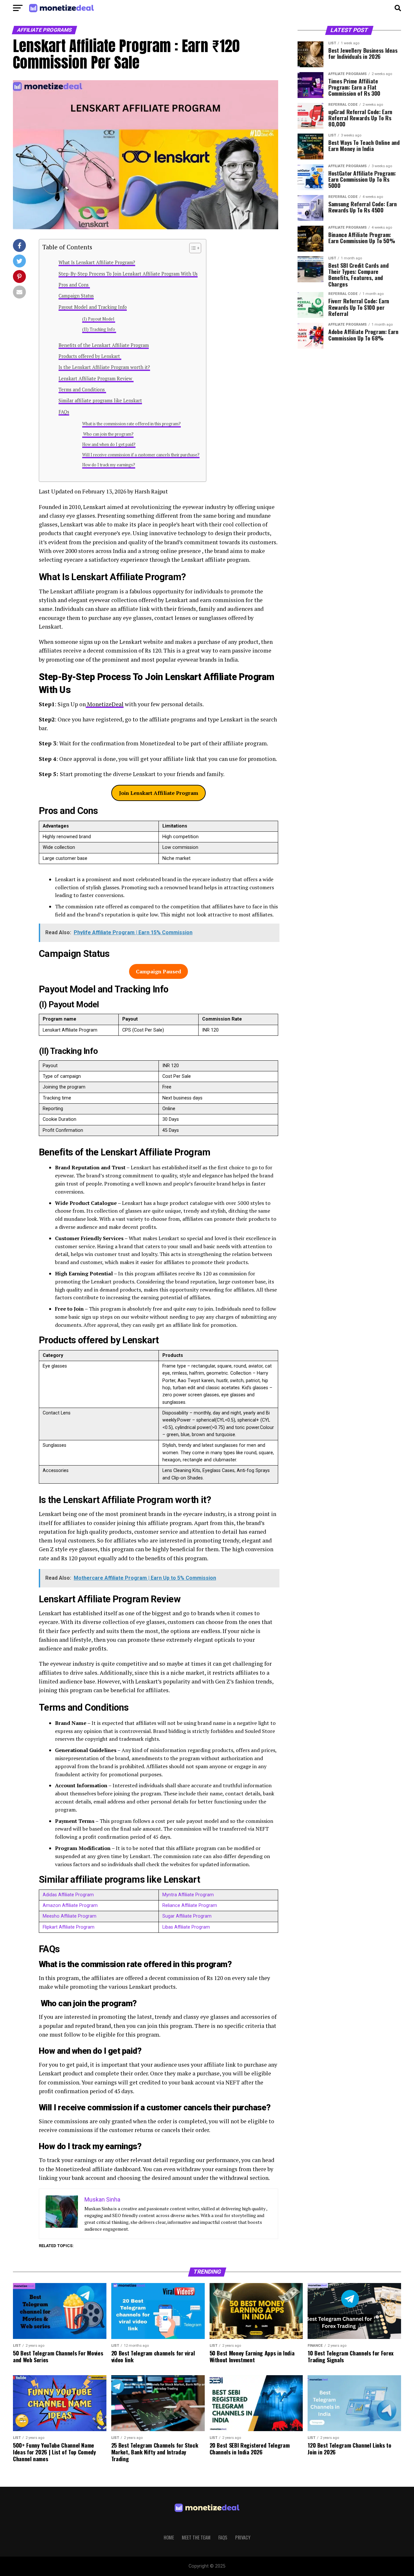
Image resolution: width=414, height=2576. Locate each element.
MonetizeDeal (105, 704)
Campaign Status (76, 296)
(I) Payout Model (99, 319)
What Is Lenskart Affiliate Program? (97, 262)
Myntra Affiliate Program (188, 1895)
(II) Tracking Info (99, 329)
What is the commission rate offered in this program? (131, 424)
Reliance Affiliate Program (190, 1905)
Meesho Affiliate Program (70, 1916)
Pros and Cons (74, 285)
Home (169, 2537)
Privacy (243, 2537)
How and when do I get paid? (109, 444)
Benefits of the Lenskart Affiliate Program (104, 345)
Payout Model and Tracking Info (93, 307)
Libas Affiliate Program (186, 1927)
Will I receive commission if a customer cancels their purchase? (141, 455)
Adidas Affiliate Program (68, 1895)
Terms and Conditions (82, 390)
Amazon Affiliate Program (70, 1905)
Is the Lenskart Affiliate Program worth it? (104, 367)
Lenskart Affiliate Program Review (96, 379)
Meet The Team (196, 2537)
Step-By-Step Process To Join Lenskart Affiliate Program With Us (128, 274)
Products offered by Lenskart (90, 356)
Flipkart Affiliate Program (69, 1927)
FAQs (64, 412)
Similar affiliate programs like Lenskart (100, 400)
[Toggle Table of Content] (192, 248)
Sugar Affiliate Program (187, 1916)
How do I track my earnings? (109, 465)
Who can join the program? (108, 434)
